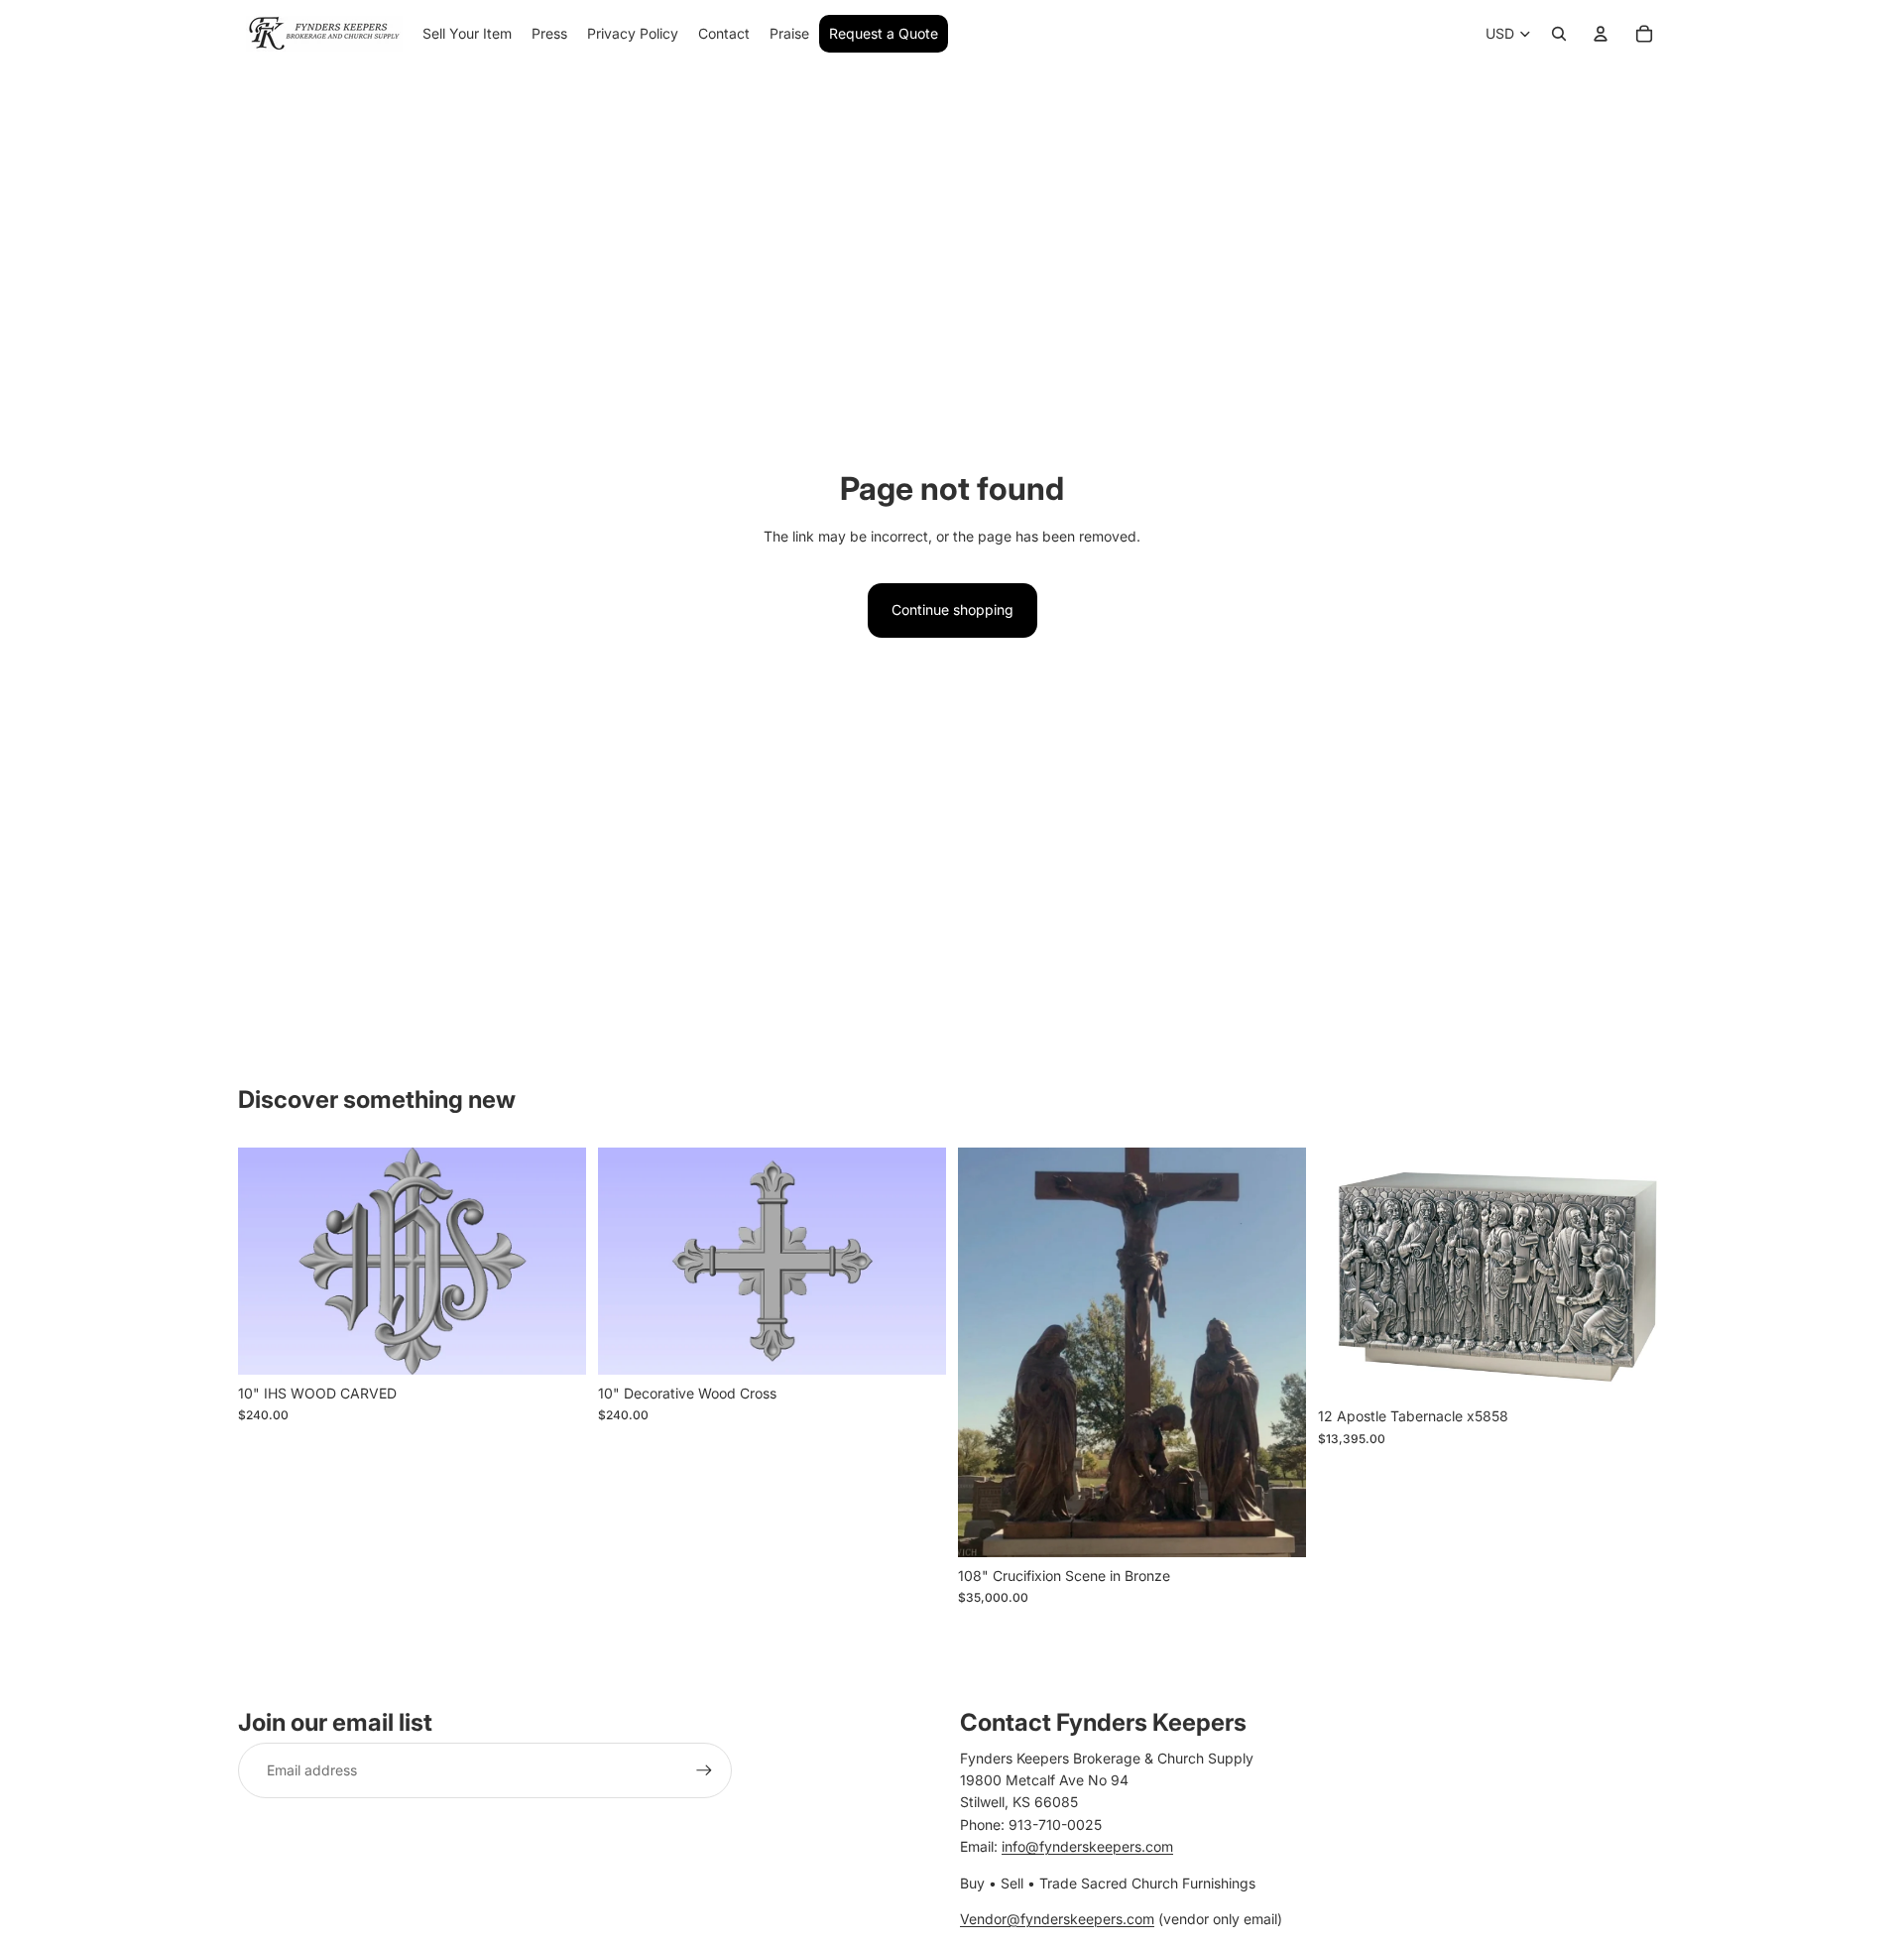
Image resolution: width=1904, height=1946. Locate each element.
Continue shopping (952, 609)
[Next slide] (556, 1262)
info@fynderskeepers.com (1087, 1846)
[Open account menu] (1601, 34)
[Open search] (1559, 34)
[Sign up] (704, 1770)
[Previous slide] (268, 1262)
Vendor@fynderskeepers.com (1057, 1919)
